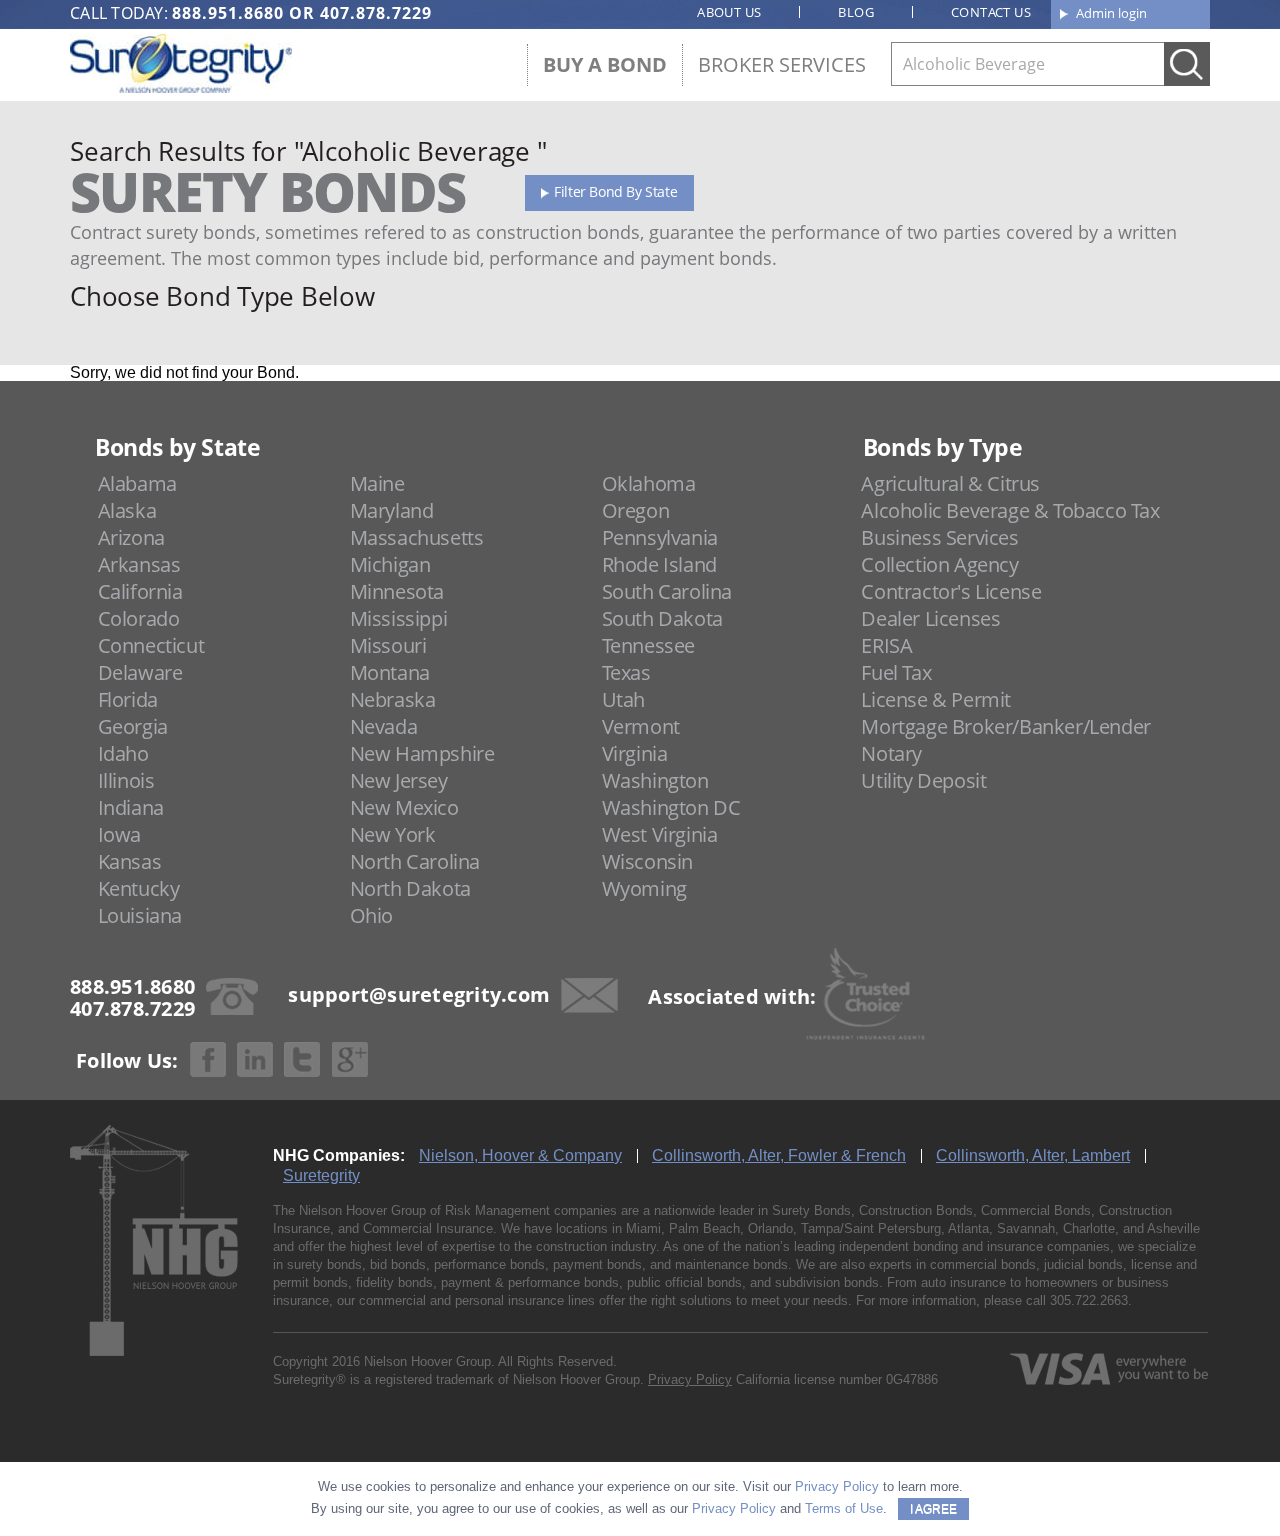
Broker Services (782, 64)
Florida (128, 699)
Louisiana (140, 915)
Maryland (392, 510)
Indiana (131, 807)
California (140, 591)
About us (729, 12)
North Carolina (415, 861)
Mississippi (399, 618)
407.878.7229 (376, 13)
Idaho (123, 753)
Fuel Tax (896, 672)
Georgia (133, 726)
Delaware (140, 672)
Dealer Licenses (930, 618)
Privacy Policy (690, 1379)
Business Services (939, 537)
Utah (623, 699)
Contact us (991, 12)
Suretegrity (321, 1175)
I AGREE (933, 1509)
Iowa (119, 834)
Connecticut (151, 645)
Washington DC (671, 807)
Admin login (1111, 13)
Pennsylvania (660, 537)
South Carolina (667, 591)
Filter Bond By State (615, 191)
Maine (377, 483)
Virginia (635, 753)
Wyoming (644, 888)
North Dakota (410, 888)
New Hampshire (422, 753)
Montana (390, 672)
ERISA (886, 645)
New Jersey (399, 780)
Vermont (641, 726)
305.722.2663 (1089, 1300)
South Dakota (662, 618)
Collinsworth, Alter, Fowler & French (779, 1155)
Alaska (127, 510)
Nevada (384, 726)
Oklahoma (649, 483)
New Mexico (404, 807)
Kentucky (139, 888)
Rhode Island (659, 564)
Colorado (139, 618)
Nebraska (393, 699)
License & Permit (936, 699)
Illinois (126, 780)
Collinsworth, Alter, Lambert (1033, 1155)
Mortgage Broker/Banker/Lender (1005, 726)
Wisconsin (647, 861)
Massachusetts (417, 537)
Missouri (388, 645)
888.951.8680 (228, 13)
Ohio (371, 915)
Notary (891, 753)
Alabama (137, 483)
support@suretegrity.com (419, 994)
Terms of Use (844, 1508)
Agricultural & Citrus (950, 483)
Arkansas (139, 564)
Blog (856, 12)
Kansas (130, 861)
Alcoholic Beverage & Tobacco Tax (1010, 510)
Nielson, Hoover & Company (520, 1155)
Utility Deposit (923, 780)
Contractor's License (951, 591)
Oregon (636, 510)
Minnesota (397, 591)
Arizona (131, 537)
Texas (626, 672)
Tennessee (648, 645)
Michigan (390, 564)
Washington (655, 780)
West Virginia (660, 834)
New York (393, 834)
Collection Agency (939, 564)
